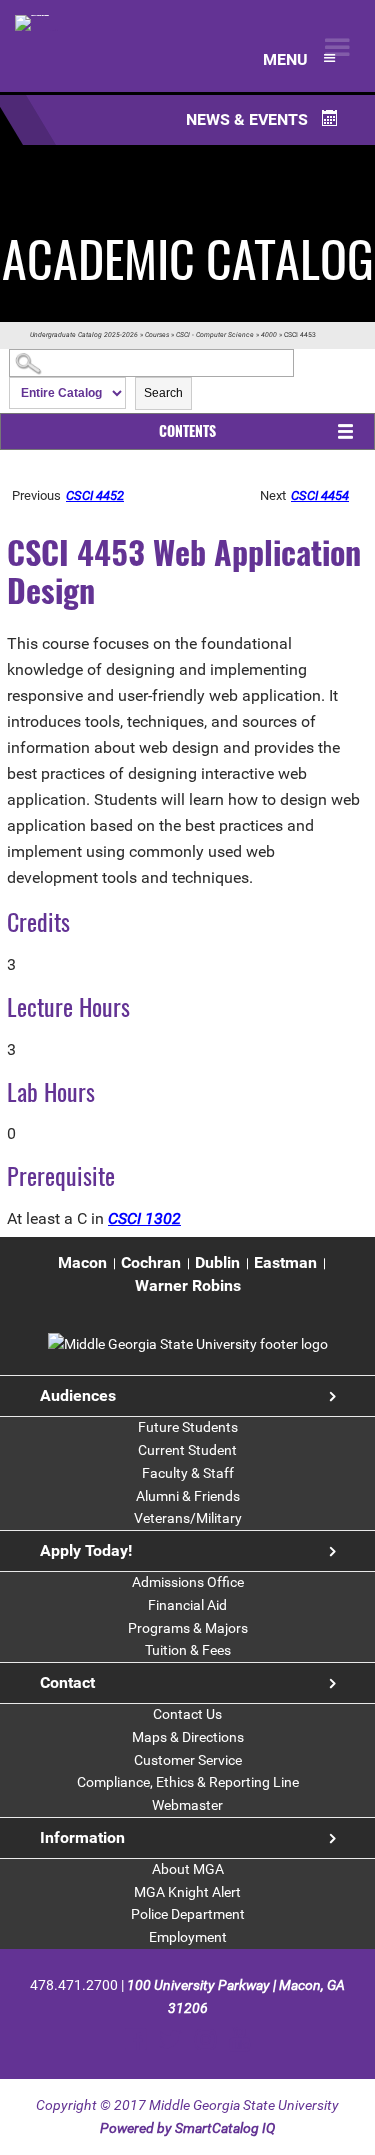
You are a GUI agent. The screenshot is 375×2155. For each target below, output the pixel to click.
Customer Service (188, 1760)
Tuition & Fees (188, 1650)
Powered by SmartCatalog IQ (187, 2128)
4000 (269, 335)
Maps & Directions (188, 1737)
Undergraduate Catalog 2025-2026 (84, 335)
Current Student (187, 1450)
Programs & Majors (188, 1628)
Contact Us (187, 1714)
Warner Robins (188, 1285)
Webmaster (187, 1805)
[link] (188, 1344)
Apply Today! (86, 1550)
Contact (67, 1682)
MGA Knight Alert (187, 1892)
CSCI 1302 (144, 1218)
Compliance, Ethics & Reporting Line (188, 1782)
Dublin (217, 1262)
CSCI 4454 (320, 495)
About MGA (188, 1869)
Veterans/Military (188, 1518)
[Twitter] (170, 2039)
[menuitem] (82, 1263)
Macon (82, 1262)
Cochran (151, 1262)
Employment (188, 1937)
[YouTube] (239, 2039)
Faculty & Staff (188, 1473)
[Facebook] (135, 2039)
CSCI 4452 (95, 495)
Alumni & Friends (188, 1496)
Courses (157, 335)
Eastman (285, 1262)
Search (163, 393)
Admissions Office (188, 1582)
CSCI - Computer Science (215, 335)
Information (82, 1837)
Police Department (188, 1914)
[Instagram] (205, 2039)
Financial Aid (187, 1605)
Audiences (78, 1395)
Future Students (188, 1427)
